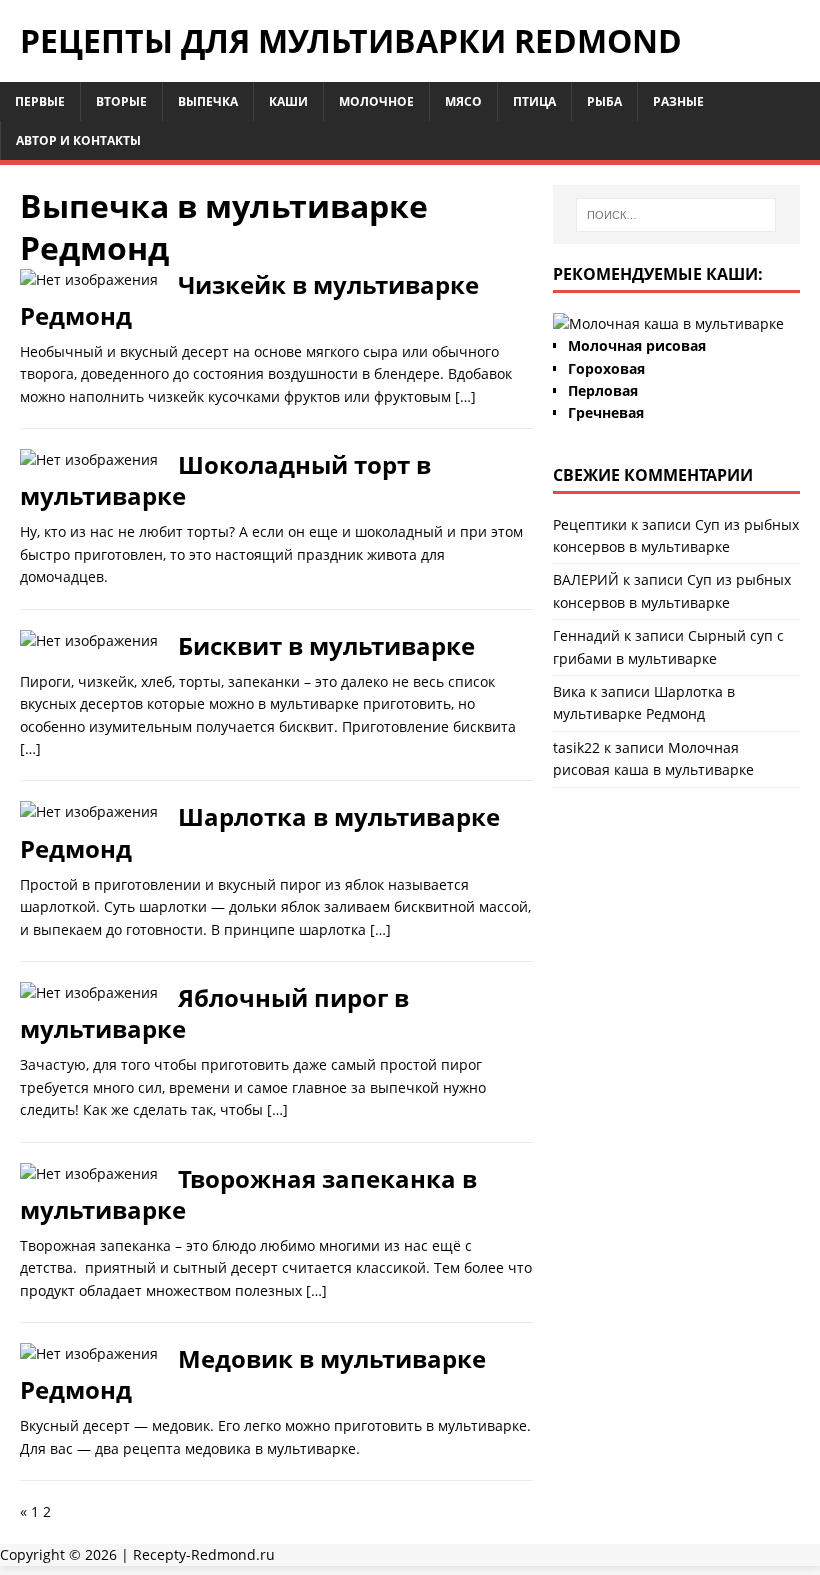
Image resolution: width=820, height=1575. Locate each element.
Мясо (463, 101)
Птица (534, 101)
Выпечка (208, 101)
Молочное (376, 101)
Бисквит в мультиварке (326, 645)
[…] (465, 396)
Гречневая (606, 412)
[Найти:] (676, 215)
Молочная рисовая (637, 345)
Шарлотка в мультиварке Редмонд (260, 832)
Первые (40, 101)
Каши (288, 101)
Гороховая (606, 368)
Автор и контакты (78, 140)
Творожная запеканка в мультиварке (248, 1194)
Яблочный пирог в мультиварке (214, 1013)
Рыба (604, 101)
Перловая (603, 390)
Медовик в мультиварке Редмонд (253, 1374)
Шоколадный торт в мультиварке (225, 480)
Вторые (121, 101)
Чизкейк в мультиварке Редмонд (249, 300)
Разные (678, 101)
